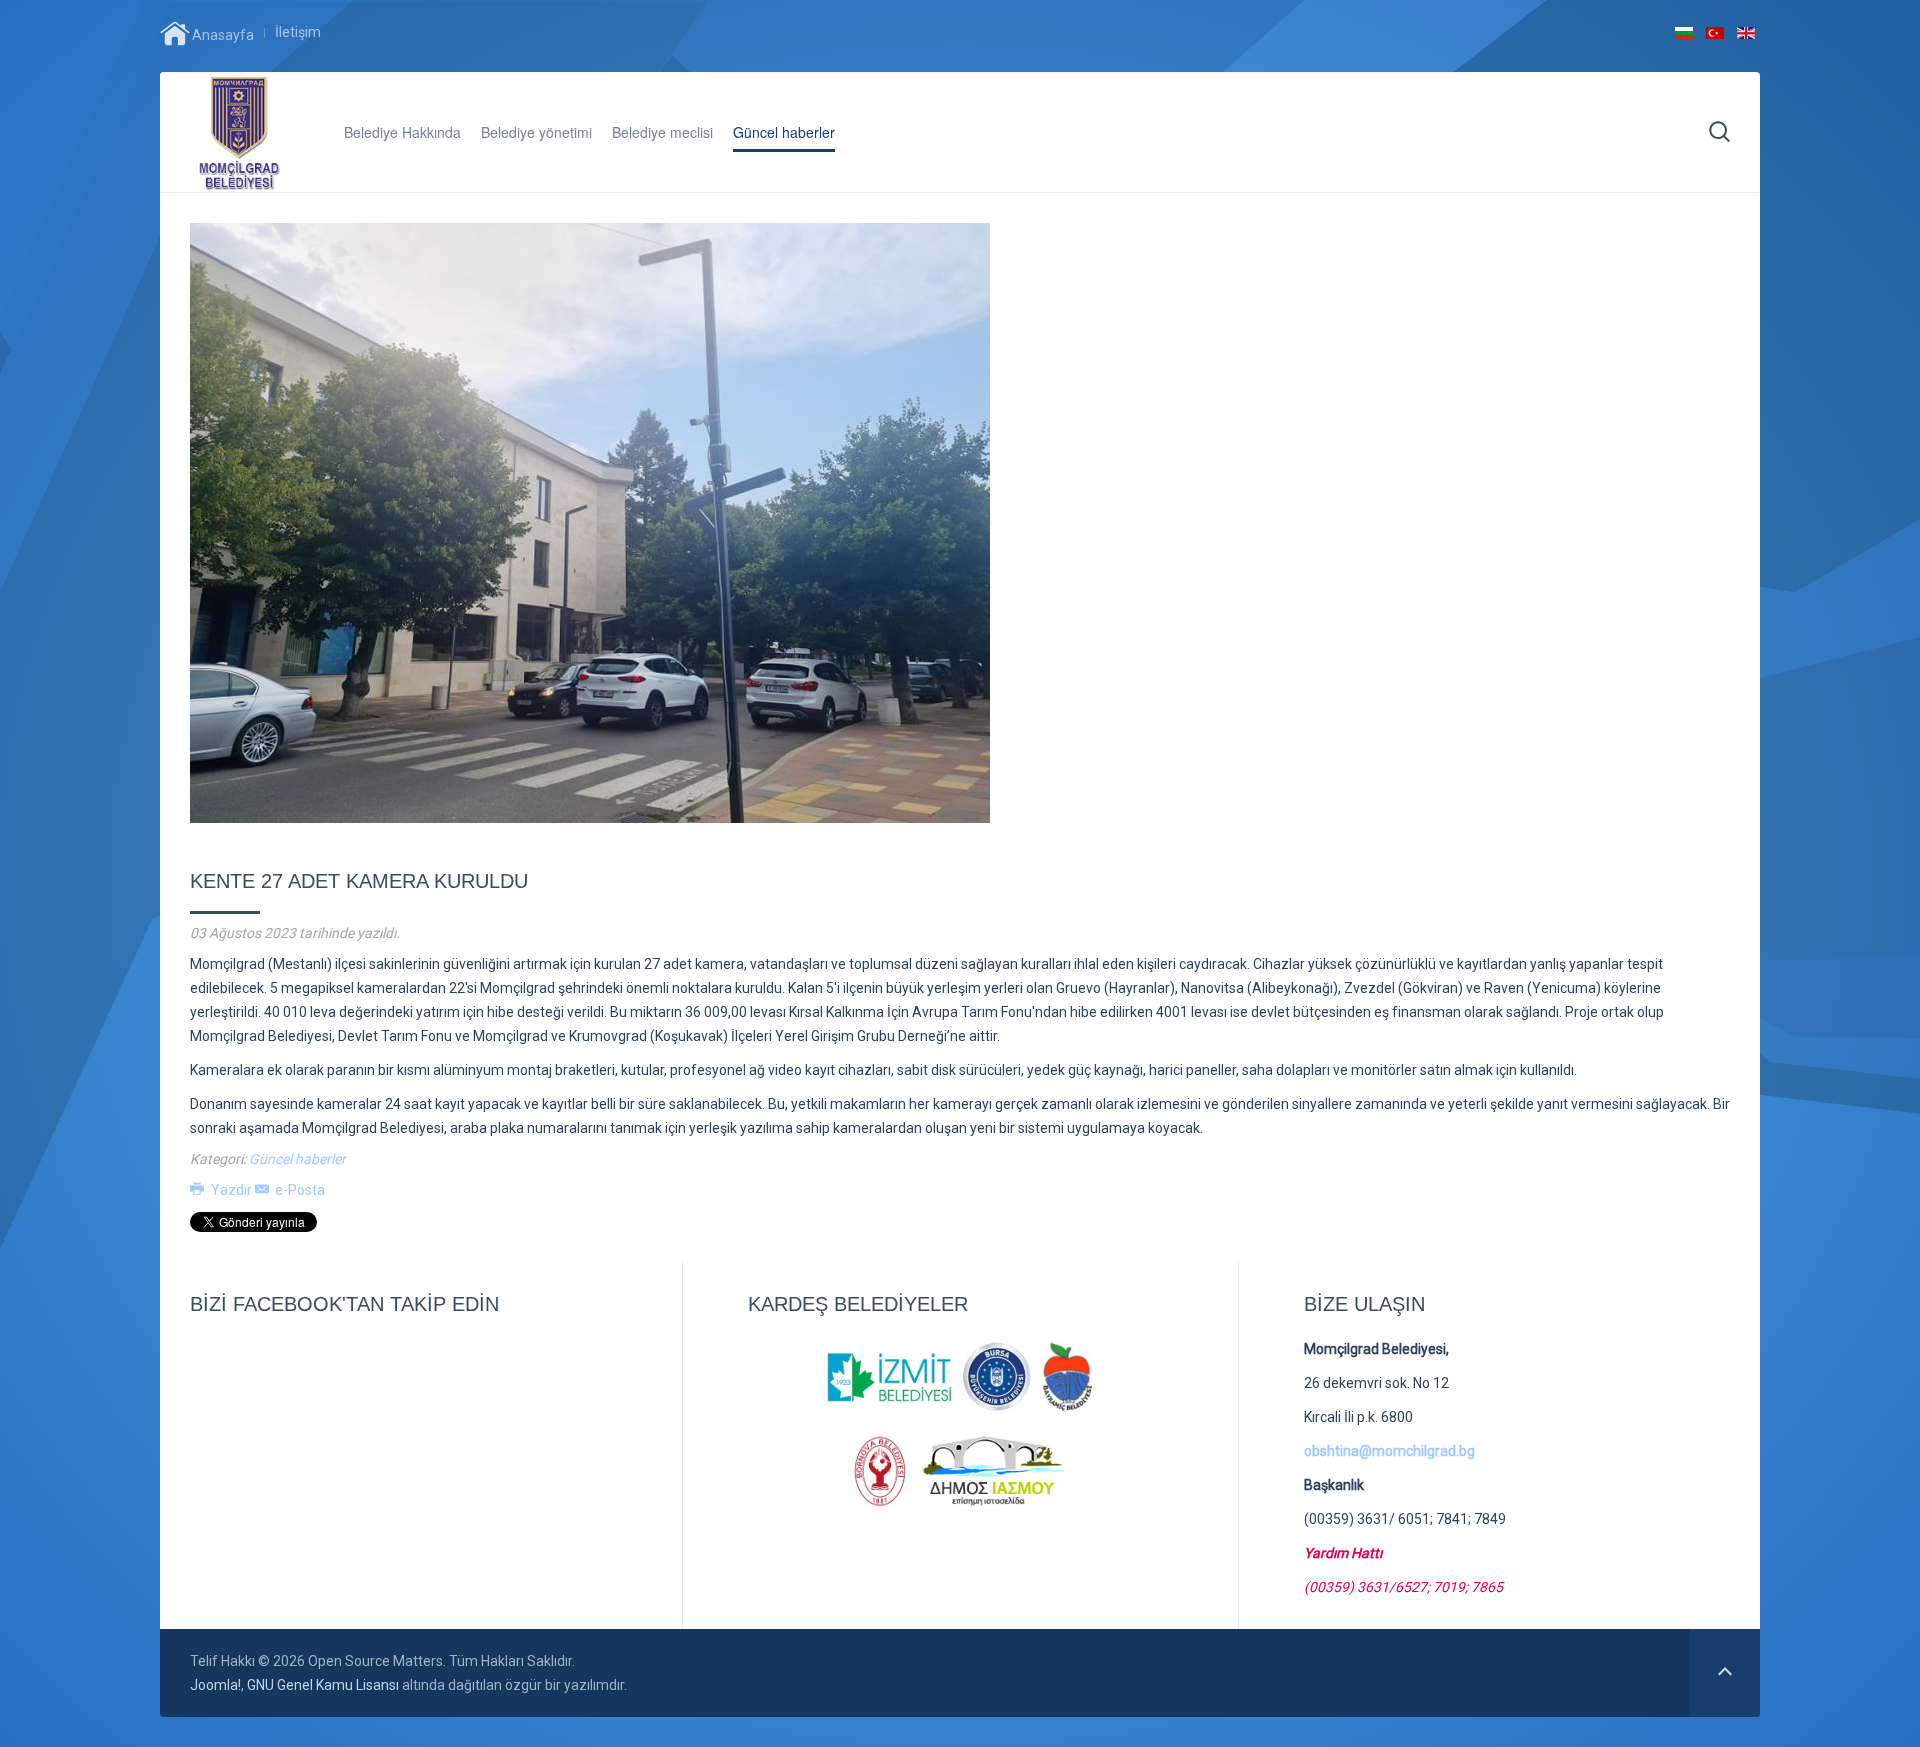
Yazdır (231, 1190)
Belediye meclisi (662, 132)
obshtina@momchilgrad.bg (1389, 1451)
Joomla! (215, 1685)
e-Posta (298, 1190)
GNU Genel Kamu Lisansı (323, 1685)
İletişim (298, 32)
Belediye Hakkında (402, 132)
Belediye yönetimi (536, 132)
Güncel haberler (784, 132)
